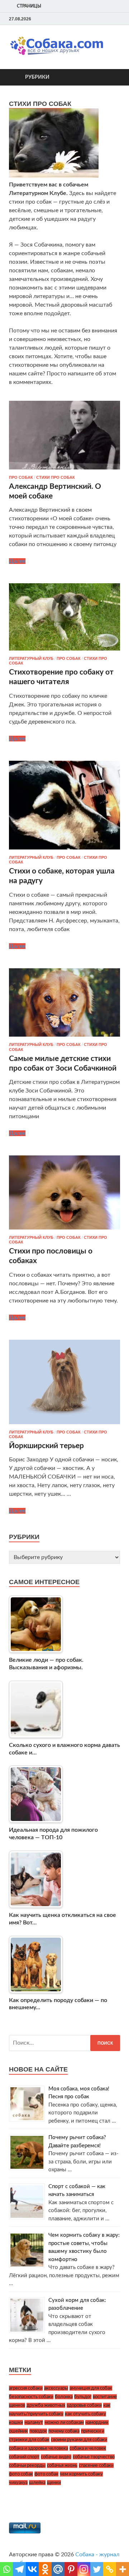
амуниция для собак (91, 2388)
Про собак (21, 477)
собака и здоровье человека (39, 2448)
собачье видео (56, 2457)
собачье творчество (94, 2457)
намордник (97, 2422)
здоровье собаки (84, 2405)
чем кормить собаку (81, 2474)
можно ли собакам (64, 2422)
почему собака (64, 2431)
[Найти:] (64, 2043)
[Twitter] (107, 19)
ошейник (18, 2431)
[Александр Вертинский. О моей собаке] (64, 435)
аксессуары (56, 2388)
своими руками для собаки (79, 2440)
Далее (17, 561)
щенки (54, 2483)
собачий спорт (24, 2457)
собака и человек (88, 2448)
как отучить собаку (85, 2414)
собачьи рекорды (27, 2465)
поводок (38, 2431)
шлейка (37, 2483)
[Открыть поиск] (111, 77)
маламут (34, 2422)
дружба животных (46, 2405)
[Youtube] (90, 19)
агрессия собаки (26, 2388)
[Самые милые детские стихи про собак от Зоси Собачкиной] (64, 1003)
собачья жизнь (62, 2465)
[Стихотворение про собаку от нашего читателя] (64, 617)
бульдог (83, 2397)
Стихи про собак (56, 477)
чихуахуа (18, 2483)
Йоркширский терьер (46, 1446)
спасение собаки (96, 2465)
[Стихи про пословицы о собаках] (64, 1192)
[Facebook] (99, 19)
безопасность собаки (31, 2397)
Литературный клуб (31, 658)
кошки (16, 2422)
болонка (64, 2397)
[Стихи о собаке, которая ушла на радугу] (64, 805)
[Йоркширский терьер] (64, 1382)
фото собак (21, 2474)
